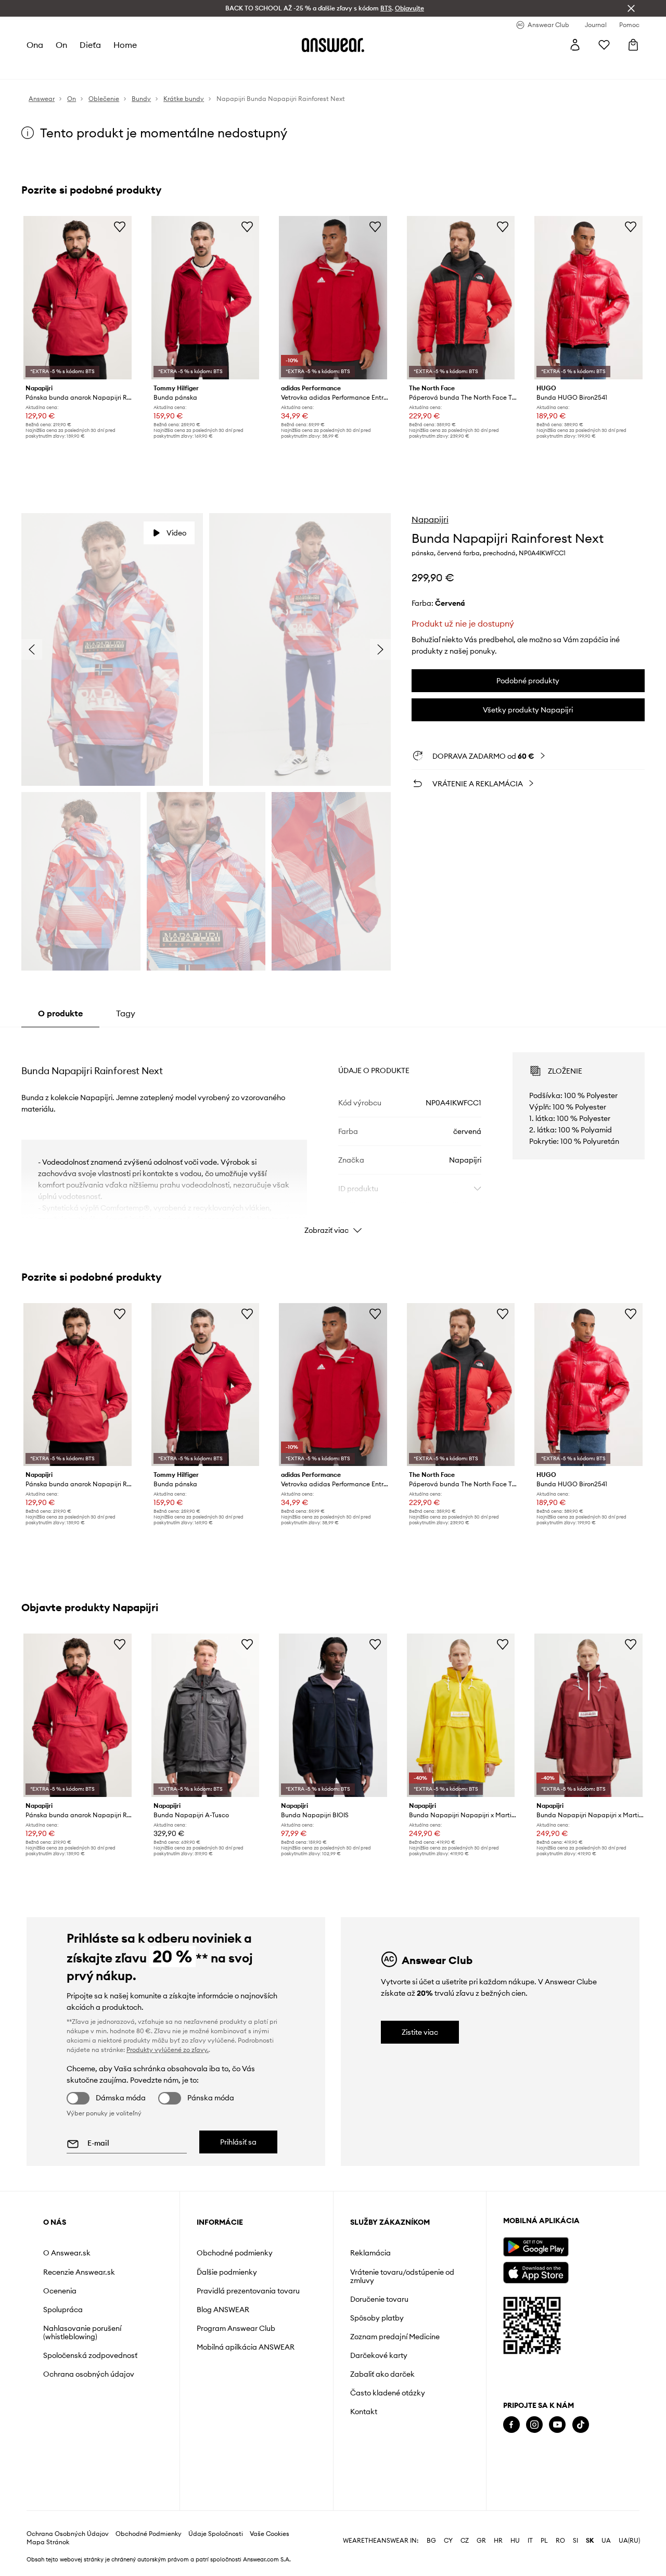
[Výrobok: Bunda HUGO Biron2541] (588, 298)
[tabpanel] (333, 1134)
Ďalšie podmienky (227, 2272)
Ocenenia (60, 2291)
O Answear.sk (67, 2253)
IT (530, 2541)
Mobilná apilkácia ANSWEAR (246, 2347)
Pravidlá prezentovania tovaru (248, 2291)
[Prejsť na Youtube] (557, 2425)
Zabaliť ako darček (382, 2374)
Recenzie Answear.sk (79, 2272)
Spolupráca (63, 2310)
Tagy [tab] (126, 1013)
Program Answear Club (236, 2328)
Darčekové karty (379, 2355)
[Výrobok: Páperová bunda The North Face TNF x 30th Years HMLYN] (461, 298)
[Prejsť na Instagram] (534, 2425)
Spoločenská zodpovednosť (90, 2355)
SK (590, 2541)
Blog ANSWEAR (223, 2310)
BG (431, 2541)
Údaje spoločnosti (216, 2534)
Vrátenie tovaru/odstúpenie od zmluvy (402, 2276)
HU (515, 2541)
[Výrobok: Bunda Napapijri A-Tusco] (206, 1715)
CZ (465, 2541)
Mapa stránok (48, 2542)
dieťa (90, 45)
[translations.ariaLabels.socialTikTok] (581, 2425)
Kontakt (364, 2412)
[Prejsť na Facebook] (511, 2425)
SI (575, 2541)
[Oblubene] (604, 45)
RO (560, 2541)
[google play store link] (536, 2247)
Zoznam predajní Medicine (395, 2337)
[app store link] (536, 2271)
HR (498, 2541)
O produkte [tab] (60, 1013)
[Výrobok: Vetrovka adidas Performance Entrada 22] (333, 298)
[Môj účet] (575, 45)
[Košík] (633, 45)
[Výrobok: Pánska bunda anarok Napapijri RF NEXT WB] (78, 298)
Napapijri (430, 519)
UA (606, 2541)
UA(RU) (629, 2541)
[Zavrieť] (631, 8)
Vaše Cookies (270, 2534)
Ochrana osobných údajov (89, 2374)
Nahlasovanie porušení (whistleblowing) (82, 2332)
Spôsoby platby (377, 2318)
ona (35, 45)
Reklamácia (370, 2253)
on (61, 45)
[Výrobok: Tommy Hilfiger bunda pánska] (206, 298)
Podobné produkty (528, 681)
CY (448, 2541)
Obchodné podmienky (235, 2253)
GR (481, 2541)
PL (544, 2541)
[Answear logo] (333, 45)
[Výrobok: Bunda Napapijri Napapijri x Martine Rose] (461, 1715)
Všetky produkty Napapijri (528, 710)
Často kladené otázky (388, 2393)
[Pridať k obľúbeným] (120, 226)
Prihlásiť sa (238, 2142)
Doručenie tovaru (379, 2299)
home (125, 45)
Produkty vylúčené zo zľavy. (168, 2050)
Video (176, 533)
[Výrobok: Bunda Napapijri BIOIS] (333, 1715)
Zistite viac (420, 2032)
